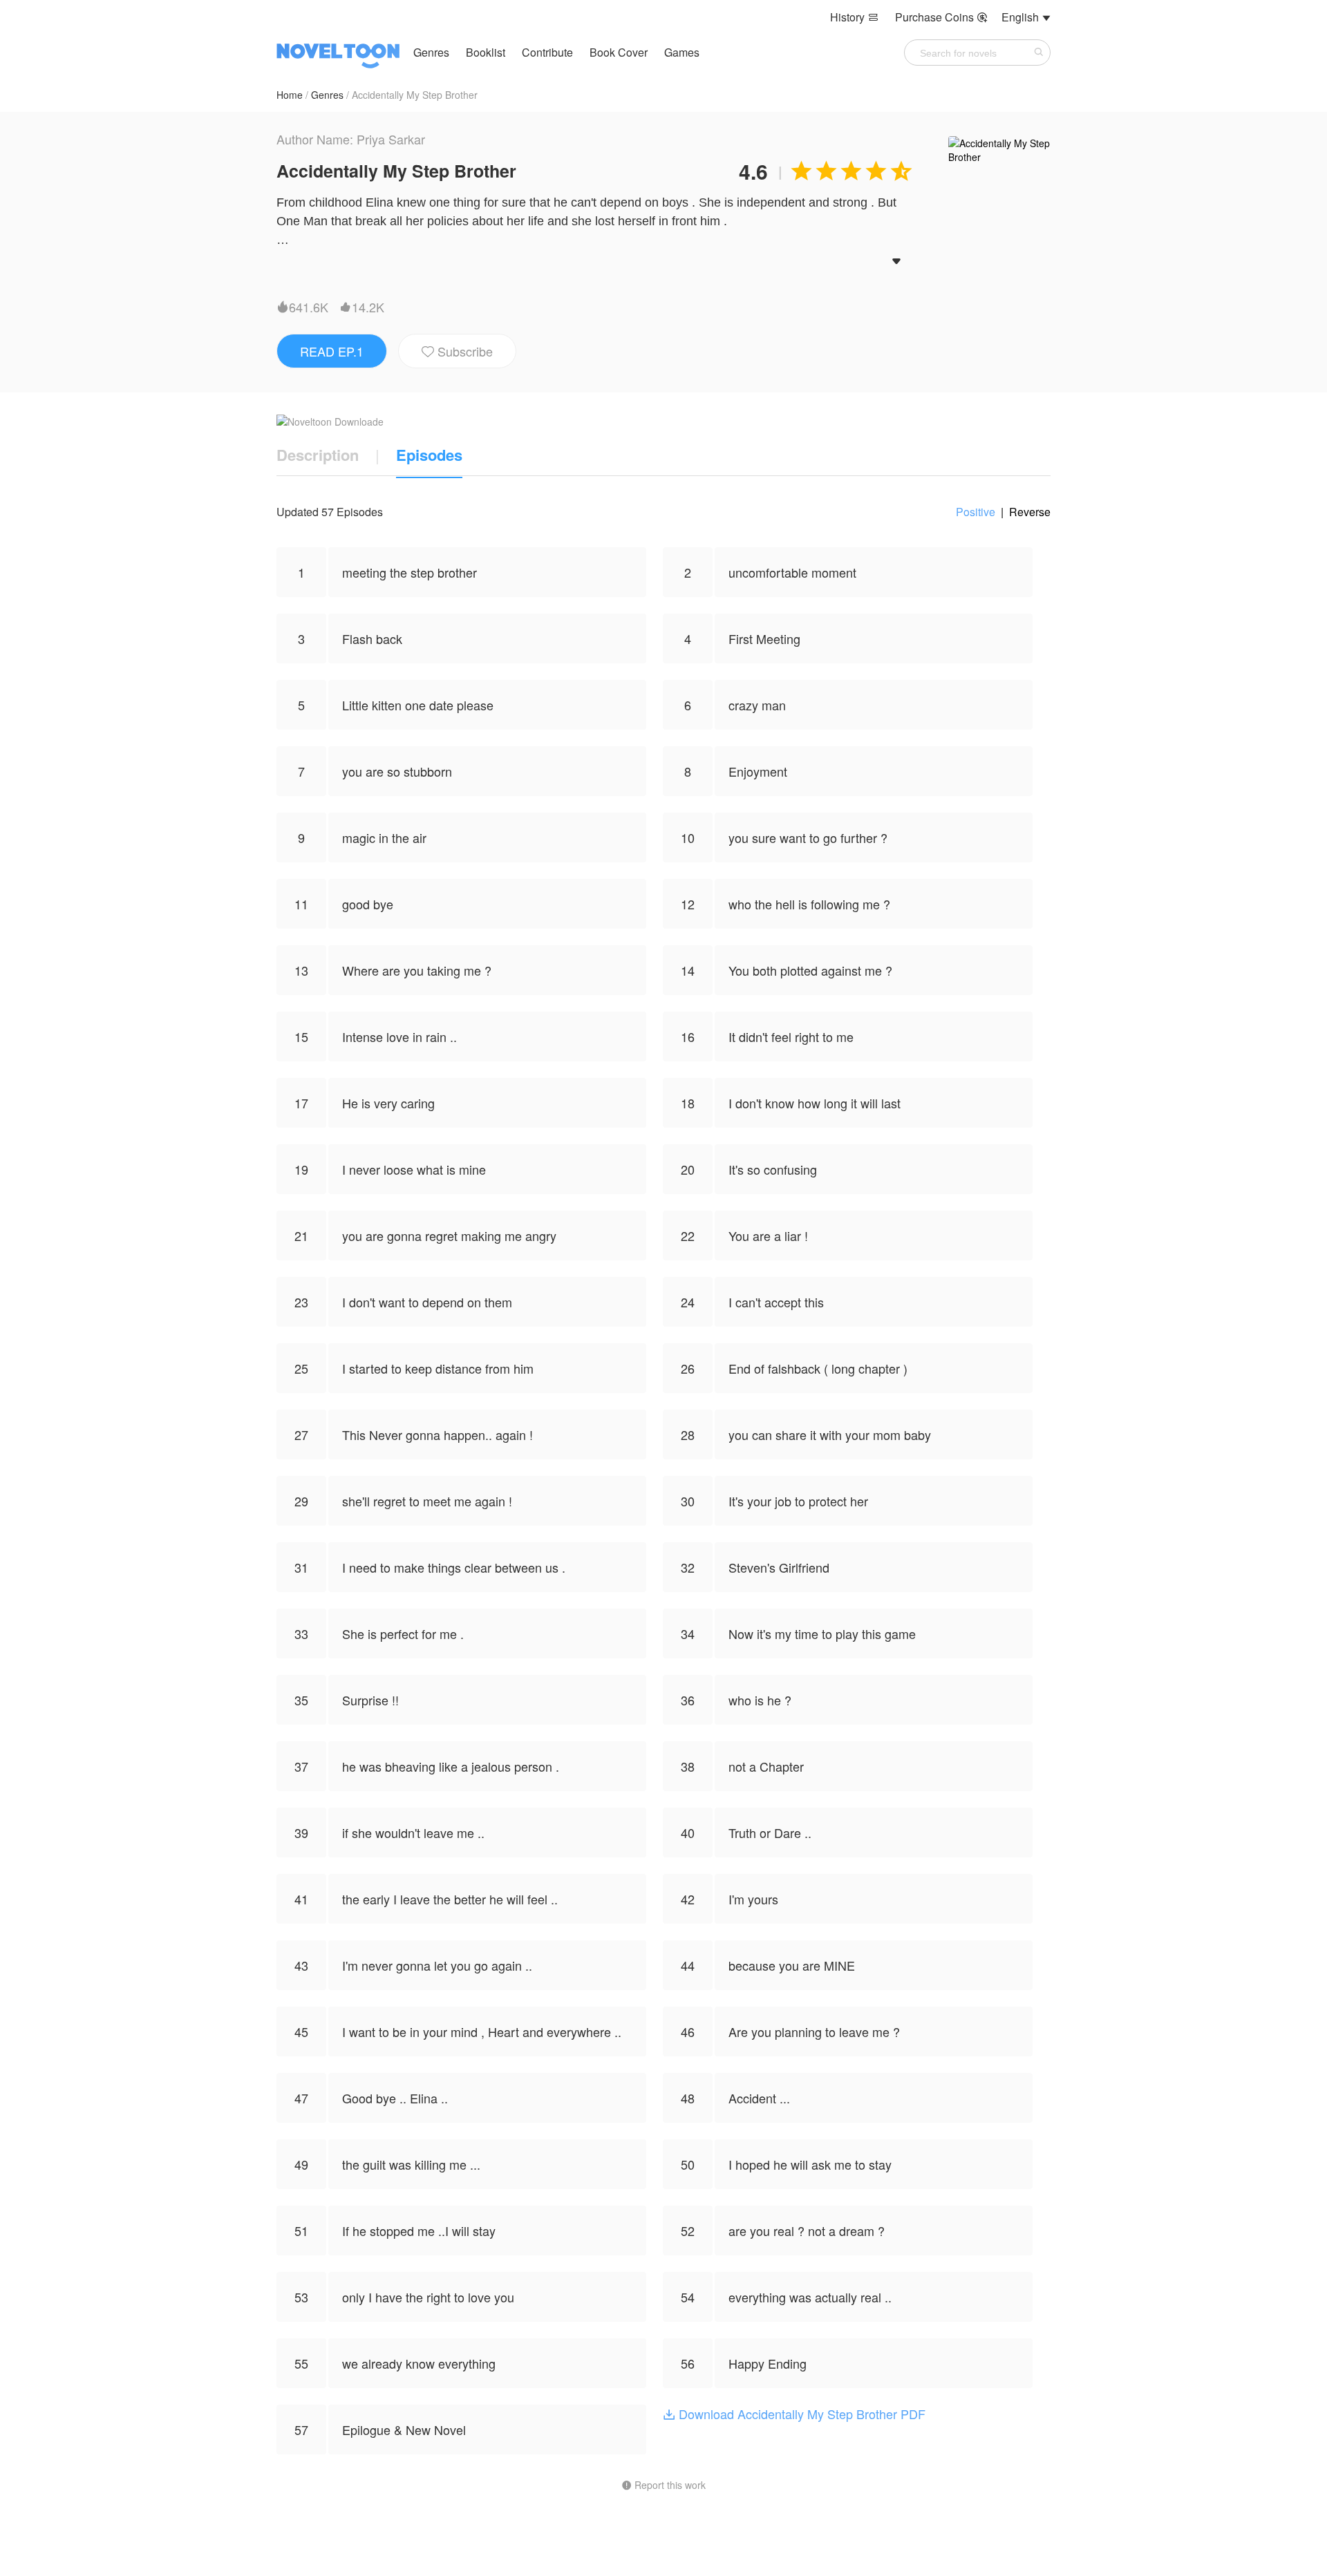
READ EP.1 (332, 351)
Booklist (486, 52)
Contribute (549, 52)
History (854, 17)
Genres (431, 52)
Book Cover (620, 52)
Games (682, 52)
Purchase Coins (941, 17)
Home (290, 95)
